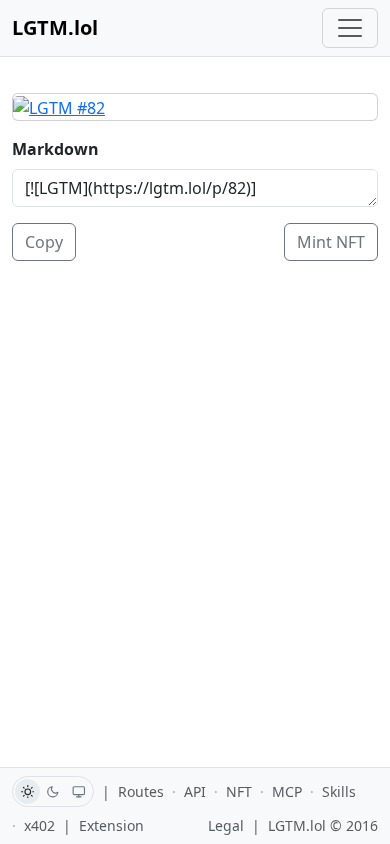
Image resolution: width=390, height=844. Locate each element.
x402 (39, 825)
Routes (141, 791)
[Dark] (53, 791)
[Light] (27, 791)
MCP (287, 791)
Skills (339, 791)
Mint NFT (331, 242)
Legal (226, 825)
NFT (239, 791)
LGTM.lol (55, 27)
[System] (79, 791)
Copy (44, 242)
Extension (111, 825)
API (195, 791)
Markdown (55, 149)
